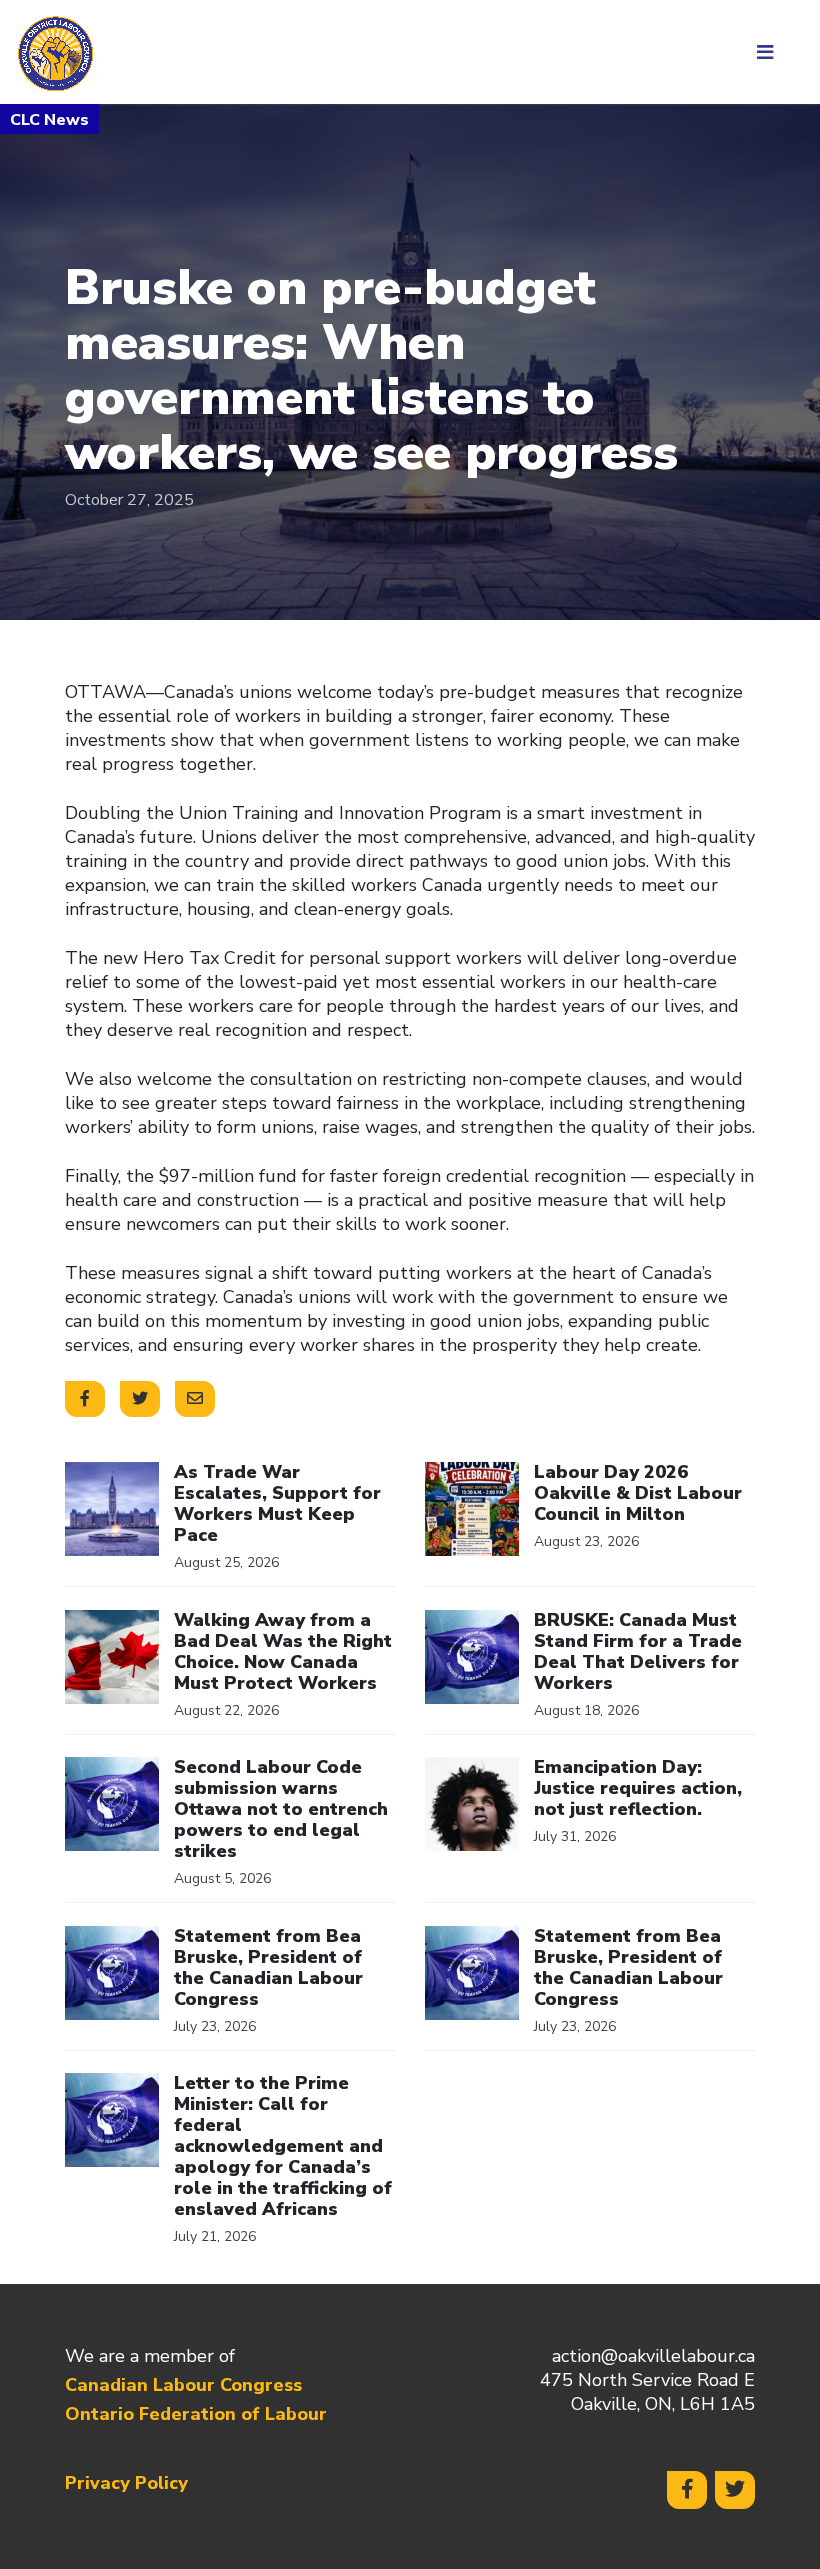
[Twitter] (735, 2490)
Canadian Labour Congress (183, 2385)
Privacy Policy (126, 2483)
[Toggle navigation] (772, 52)
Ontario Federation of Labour (196, 2414)
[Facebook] (687, 2490)
